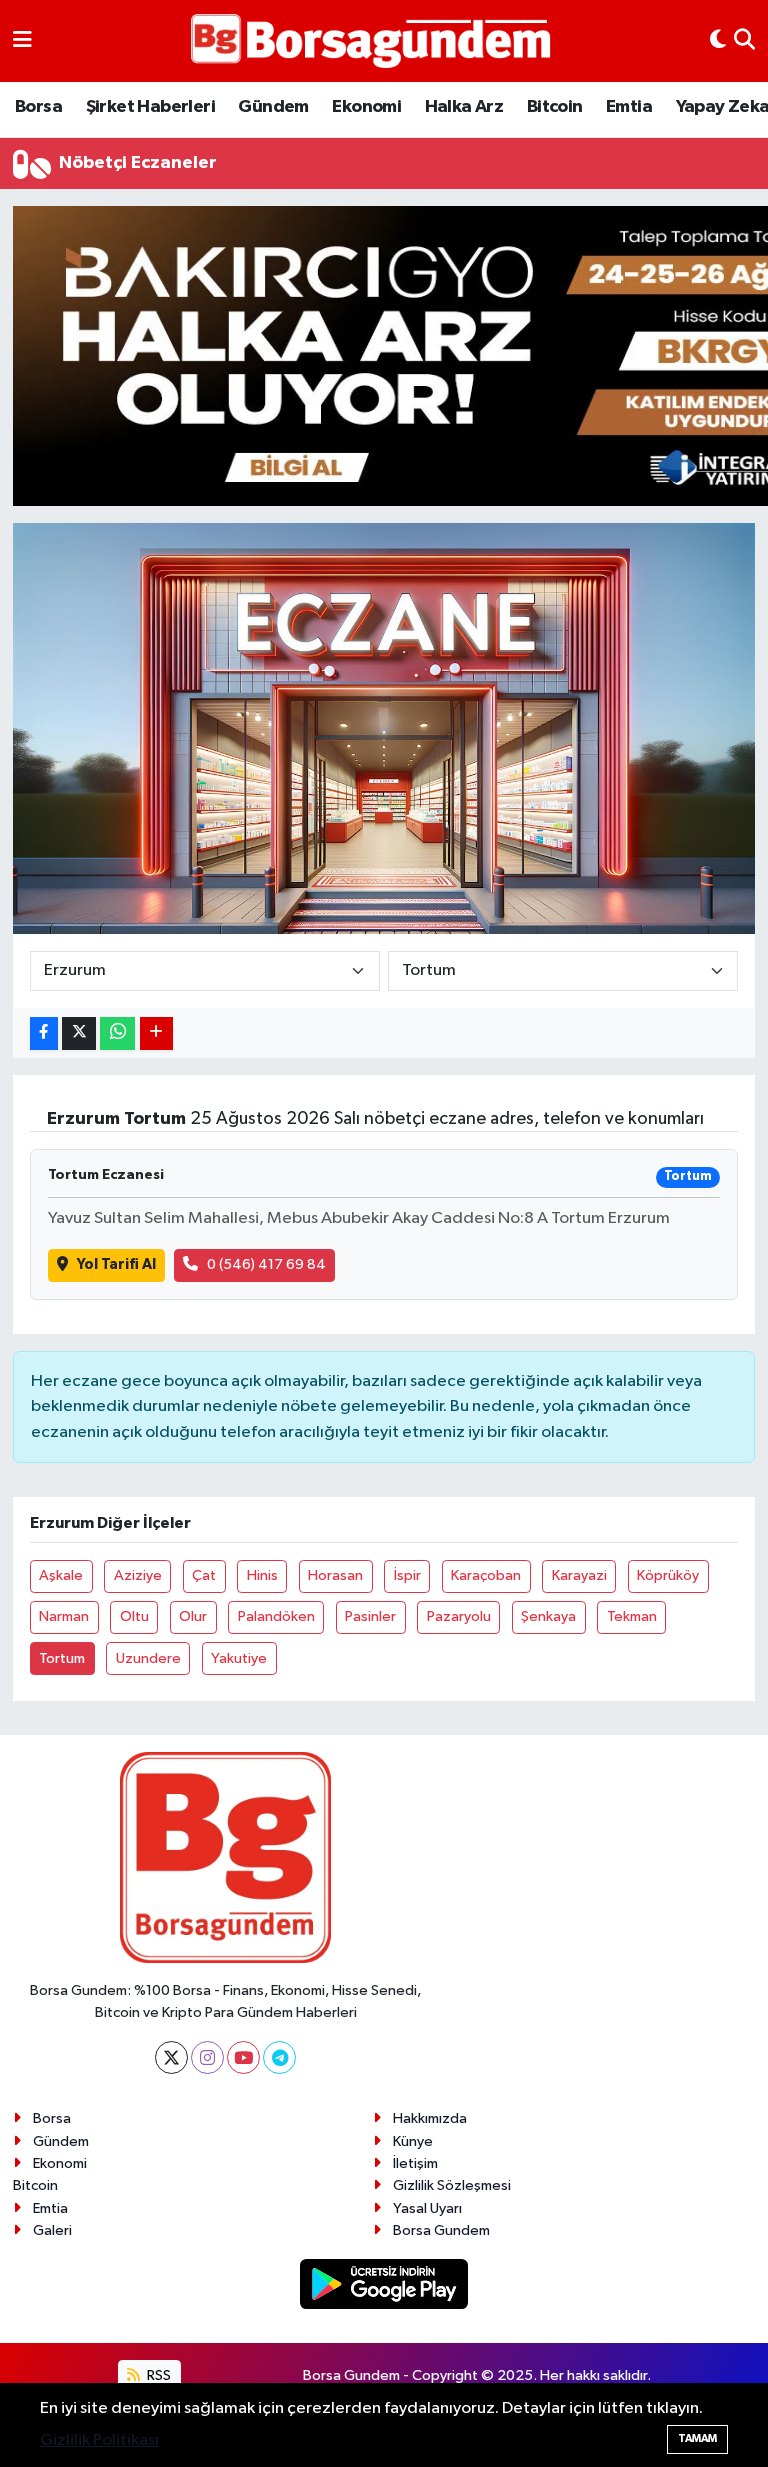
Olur (193, 1616)
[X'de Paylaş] (79, 1033)
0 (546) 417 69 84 (266, 1264)
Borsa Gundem (441, 2230)
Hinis (262, 1575)
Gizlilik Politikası (99, 2440)
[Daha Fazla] (156, 1033)
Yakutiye (239, 1658)
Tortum (62, 1658)
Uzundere (148, 1658)
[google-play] (384, 2283)
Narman (64, 1616)
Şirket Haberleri (150, 107)
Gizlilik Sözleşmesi (452, 2185)
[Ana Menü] (22, 41)
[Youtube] (243, 2057)
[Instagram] (207, 2057)
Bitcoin (555, 107)
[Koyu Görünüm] (718, 41)
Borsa (38, 107)
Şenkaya (548, 1616)
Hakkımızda (430, 2118)
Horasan (335, 1575)
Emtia (629, 107)
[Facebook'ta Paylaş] (44, 1033)
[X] (171, 2057)
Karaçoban (486, 1575)
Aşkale (61, 1575)
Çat (204, 1575)
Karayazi (579, 1575)
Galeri (52, 2230)
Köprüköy (668, 1575)
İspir (407, 1575)
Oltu (134, 1616)
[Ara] (744, 41)
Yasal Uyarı (427, 2208)
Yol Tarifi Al (116, 1264)
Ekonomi (366, 107)
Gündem (273, 107)
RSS (157, 2375)
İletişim (415, 2163)
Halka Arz (464, 107)
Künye (413, 2141)
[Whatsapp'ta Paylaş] (117, 1033)
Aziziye (138, 1575)
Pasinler (370, 1616)
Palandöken (276, 1616)
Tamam (697, 2438)
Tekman (632, 1616)
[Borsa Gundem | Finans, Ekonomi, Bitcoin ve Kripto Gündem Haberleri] (371, 41)
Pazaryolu (459, 1616)
